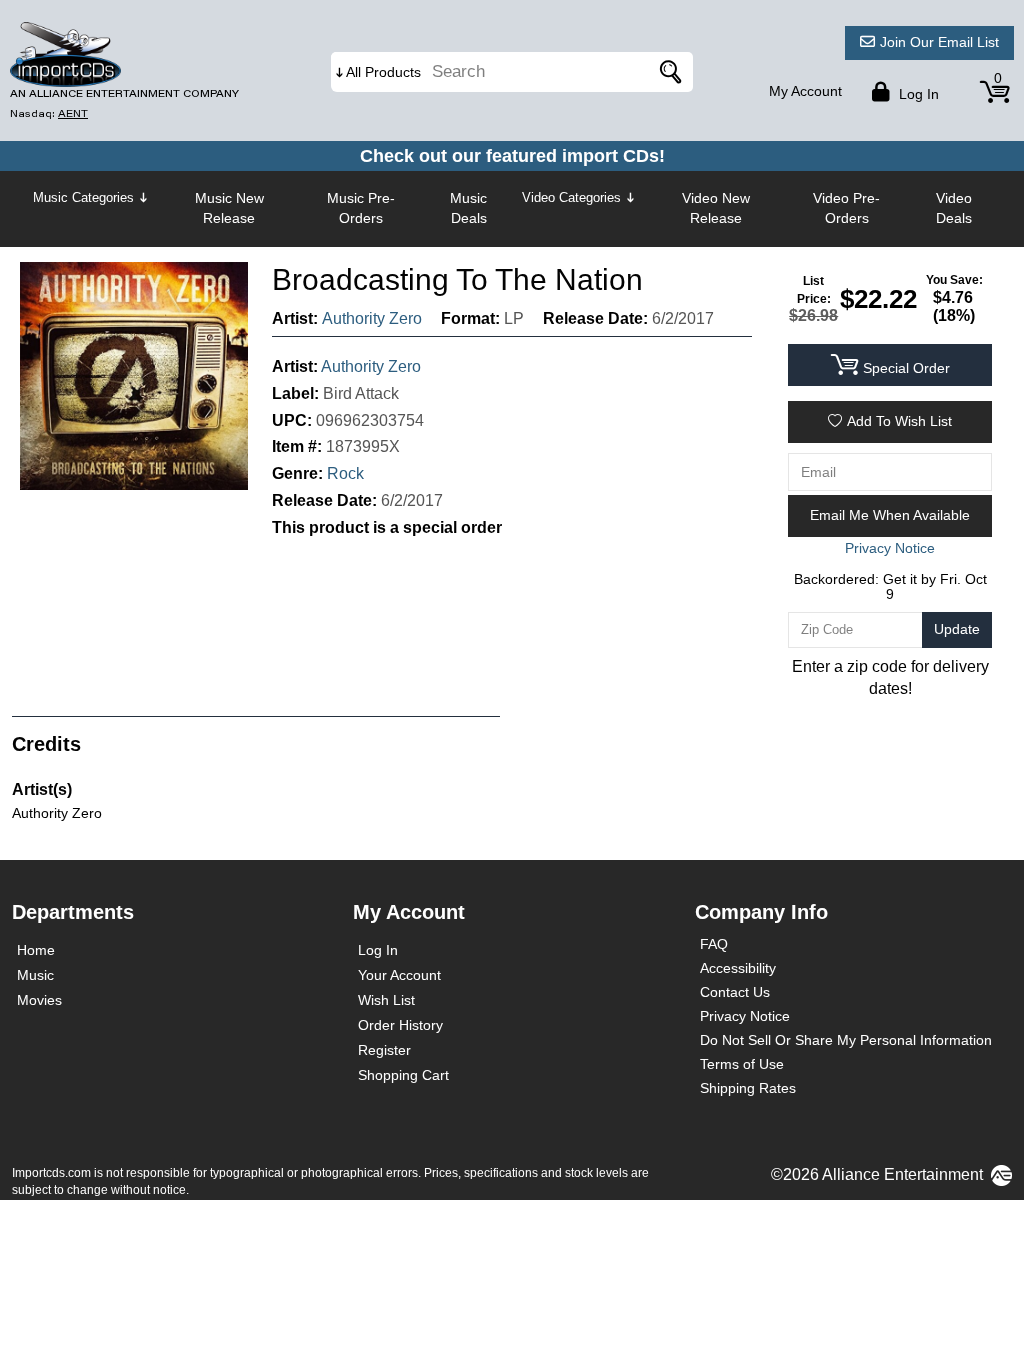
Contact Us (735, 992)
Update (957, 629)
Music (35, 975)
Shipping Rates (748, 1088)
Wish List (386, 1000)
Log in (917, 94)
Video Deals (954, 208)
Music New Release (229, 208)
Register (384, 1050)
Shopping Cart (403, 1075)
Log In (378, 950)
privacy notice (890, 548)
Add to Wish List (899, 421)
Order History (400, 1025)
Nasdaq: (49, 113)
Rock (345, 473)
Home (36, 950)
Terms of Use (742, 1064)
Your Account (399, 975)
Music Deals (468, 208)
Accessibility (738, 968)
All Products (383, 72)
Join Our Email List (939, 42)
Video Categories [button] (571, 197)
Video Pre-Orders (846, 208)
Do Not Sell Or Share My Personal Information (846, 1040)
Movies (39, 1000)
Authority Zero (372, 318)
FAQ (714, 944)
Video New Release (716, 208)
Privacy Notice (745, 1016)
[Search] (668, 72)
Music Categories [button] (83, 197)
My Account (805, 91)
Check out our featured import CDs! (512, 156)
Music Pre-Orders (361, 208)
